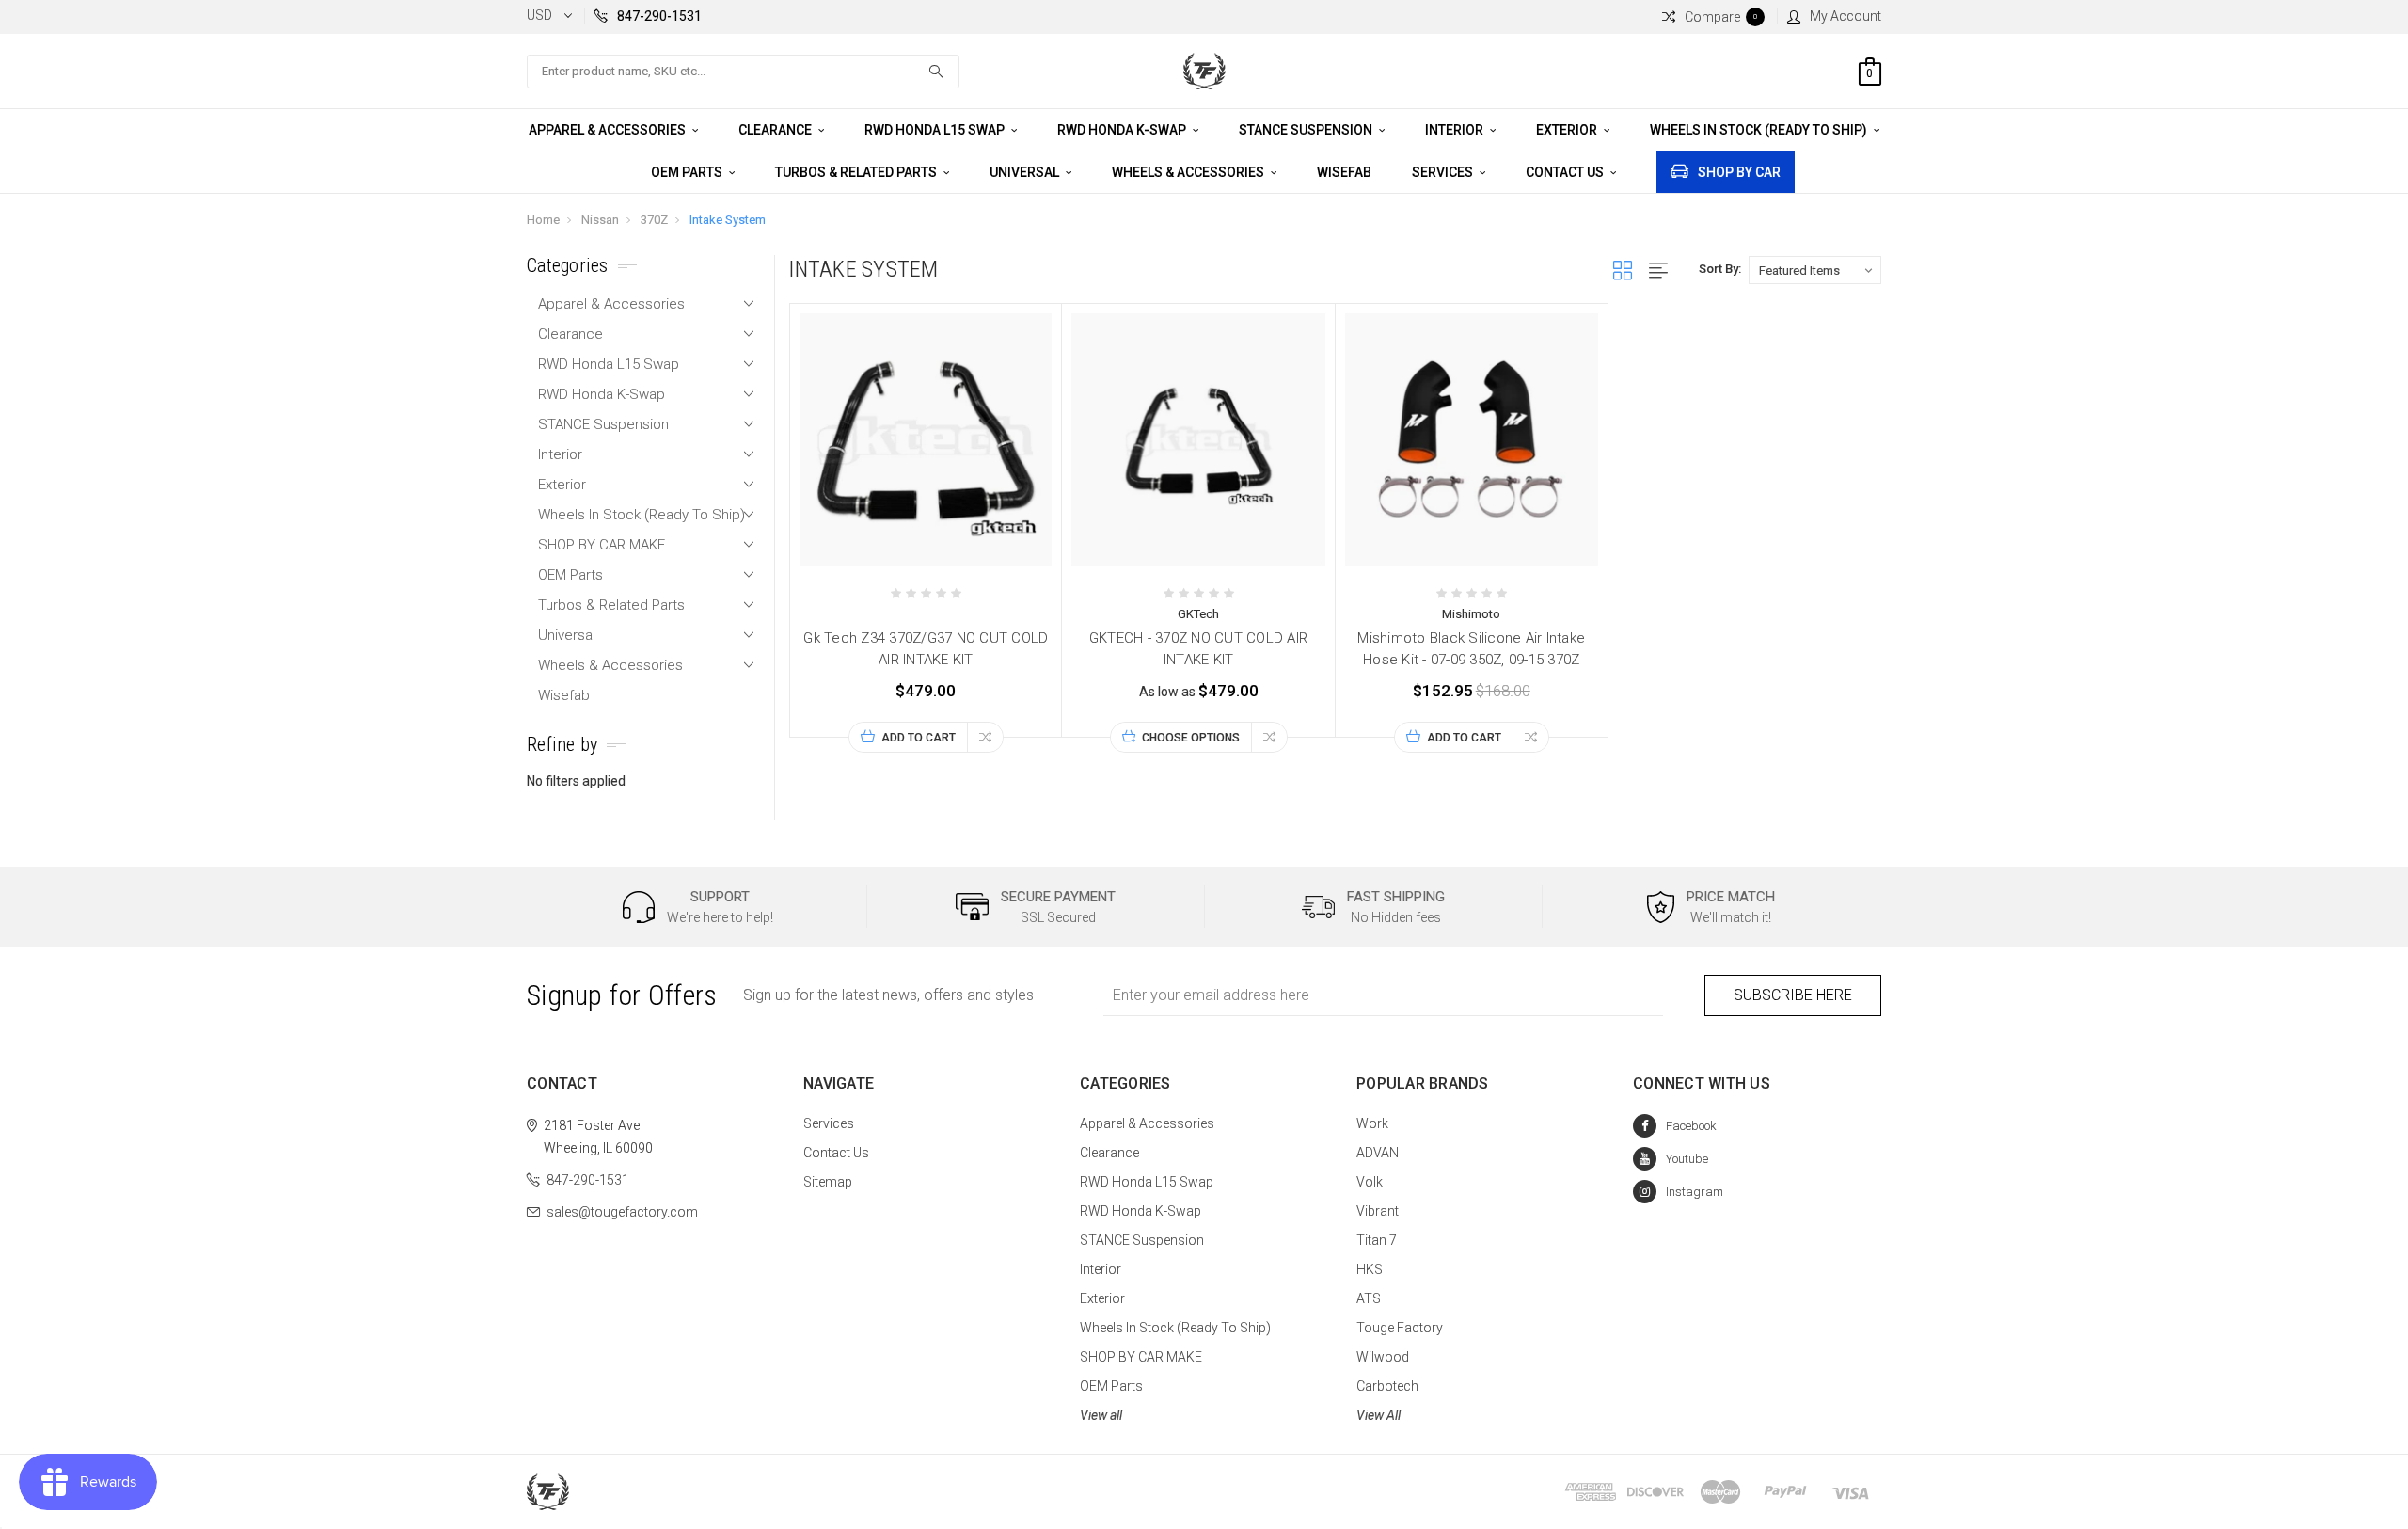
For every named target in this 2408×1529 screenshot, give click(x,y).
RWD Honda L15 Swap (936, 130)
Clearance (776, 130)
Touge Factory (1400, 1328)
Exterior (1568, 130)
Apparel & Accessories (609, 130)
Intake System (728, 220)
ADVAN (1378, 1153)
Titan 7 (1377, 1240)
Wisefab (1344, 172)
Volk (1370, 1182)
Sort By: (1720, 269)
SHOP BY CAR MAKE (602, 545)
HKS (1370, 1269)
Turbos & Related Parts (857, 172)
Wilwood (1383, 1357)
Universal (1026, 172)
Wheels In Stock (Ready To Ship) (1760, 130)
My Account (1846, 16)
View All (1378, 1415)
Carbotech (1387, 1386)
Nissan (600, 220)
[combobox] (743, 72)
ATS (1369, 1298)
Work (1372, 1123)
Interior (1456, 130)
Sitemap (828, 1182)
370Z (654, 220)
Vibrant (1378, 1211)
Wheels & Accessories (1189, 172)
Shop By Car (1739, 172)
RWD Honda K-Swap (1123, 130)
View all (1101, 1415)
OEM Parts (688, 172)
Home (543, 220)
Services (1444, 172)
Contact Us (1566, 172)
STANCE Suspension (1307, 130)
